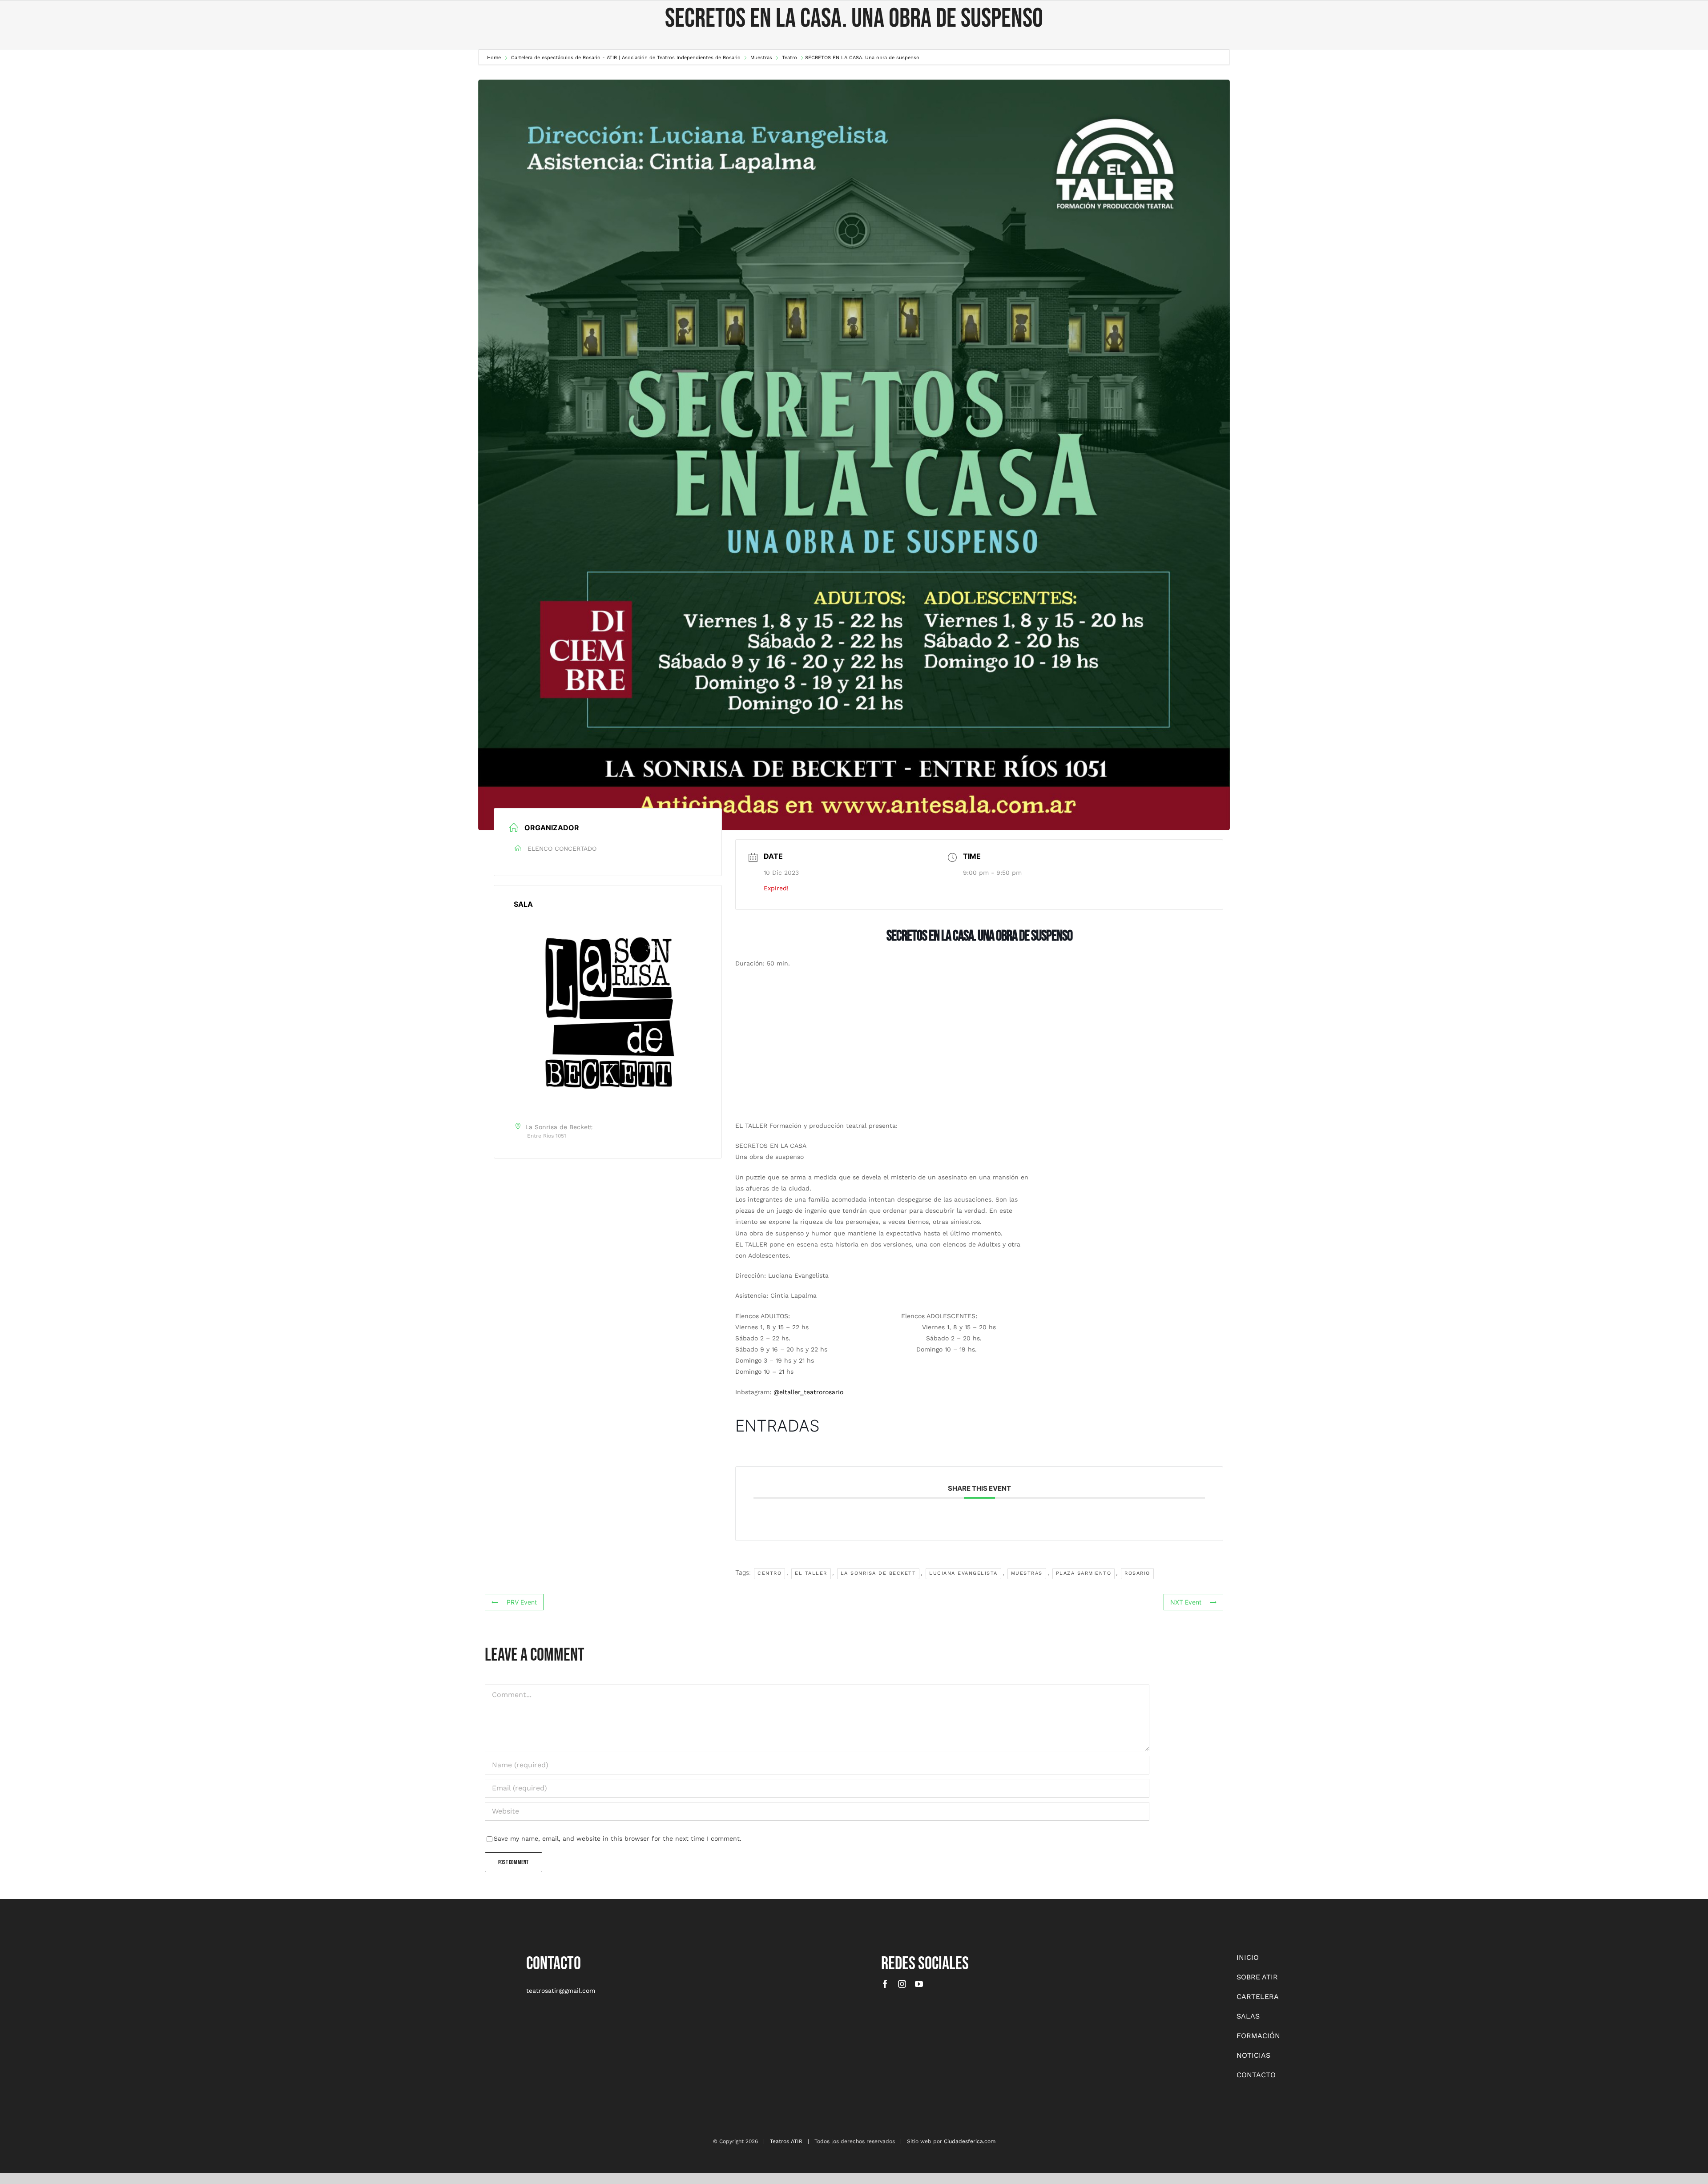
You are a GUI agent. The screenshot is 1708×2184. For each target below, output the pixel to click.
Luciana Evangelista (963, 1573)
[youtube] (919, 1984)
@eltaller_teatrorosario (808, 1392)
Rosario (1137, 1573)
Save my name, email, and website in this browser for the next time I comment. (618, 1838)
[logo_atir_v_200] (193, 1955)
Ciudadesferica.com (970, 2141)
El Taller (811, 1573)
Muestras (1027, 1573)
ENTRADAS (777, 1426)
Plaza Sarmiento (1084, 1573)
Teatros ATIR (786, 2141)
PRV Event (522, 1602)
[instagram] (902, 1984)
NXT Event (1186, 1602)
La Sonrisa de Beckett (878, 1573)
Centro (769, 1573)
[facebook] (885, 1984)
